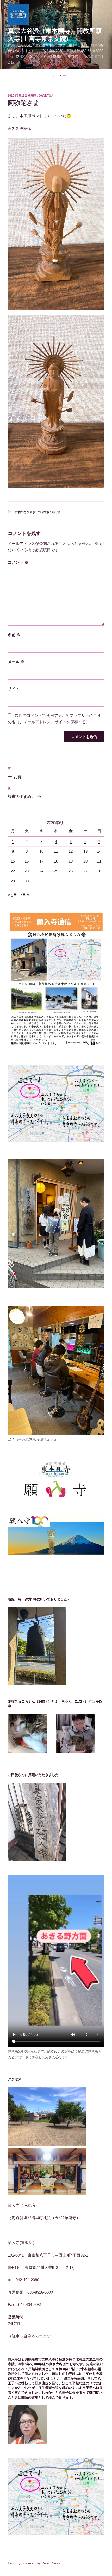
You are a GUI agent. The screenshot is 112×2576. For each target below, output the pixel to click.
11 (56, 851)
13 (85, 851)
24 (41, 871)
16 (27, 861)
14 (99, 851)
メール (16, 662)
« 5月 (12, 895)
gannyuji (46, 95)
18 (56, 861)
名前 (14, 635)
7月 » (25, 895)
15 (13, 861)
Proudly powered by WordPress (34, 2563)
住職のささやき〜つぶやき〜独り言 (38, 512)
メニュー (59, 76)
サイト (14, 688)
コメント (18, 562)
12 (71, 851)
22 (13, 871)
